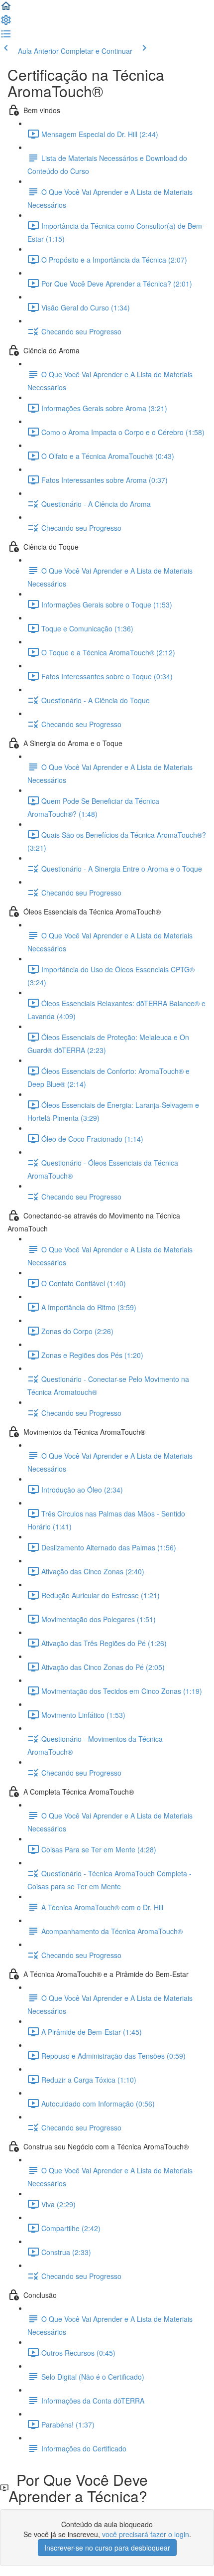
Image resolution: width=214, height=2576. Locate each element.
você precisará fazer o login (146, 2534)
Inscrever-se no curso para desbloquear (107, 2548)
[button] (6, 9)
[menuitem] (6, 23)
